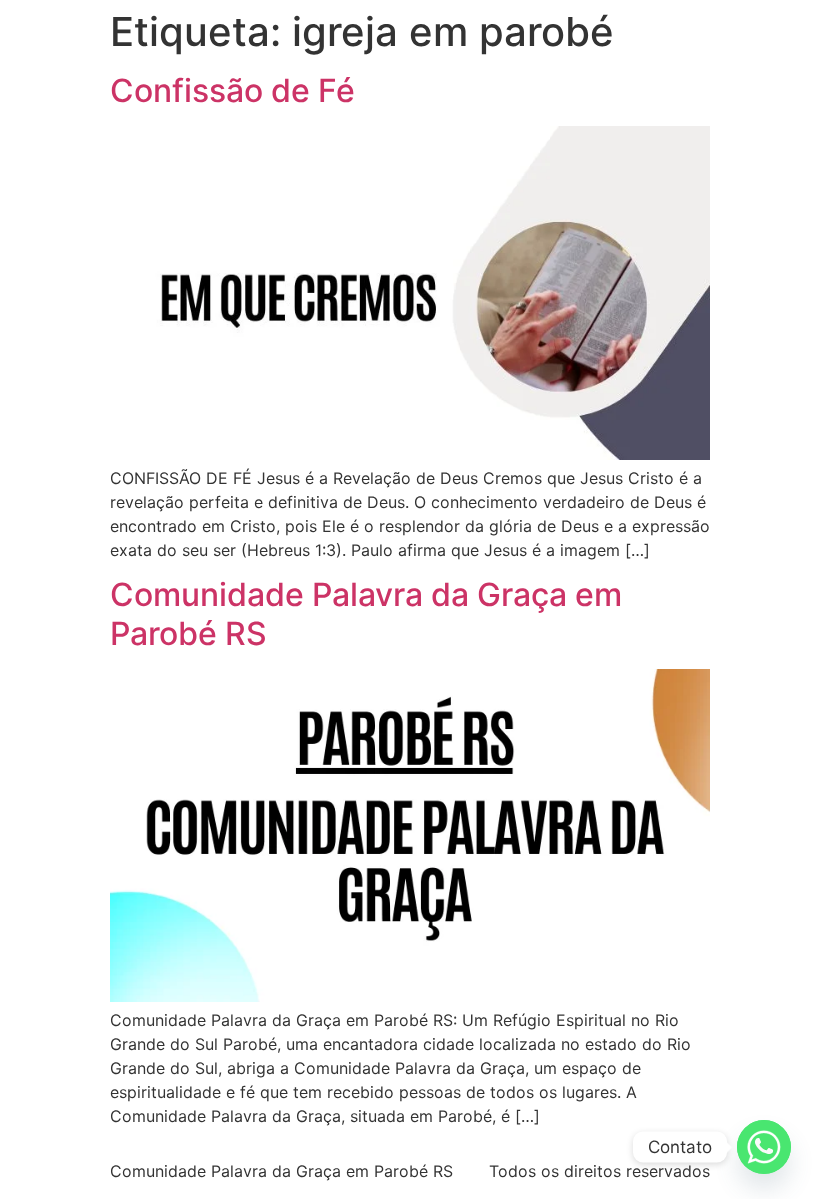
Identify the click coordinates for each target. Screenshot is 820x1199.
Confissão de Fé (232, 90)
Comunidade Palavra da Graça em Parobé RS (366, 613)
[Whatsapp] (764, 1147)
